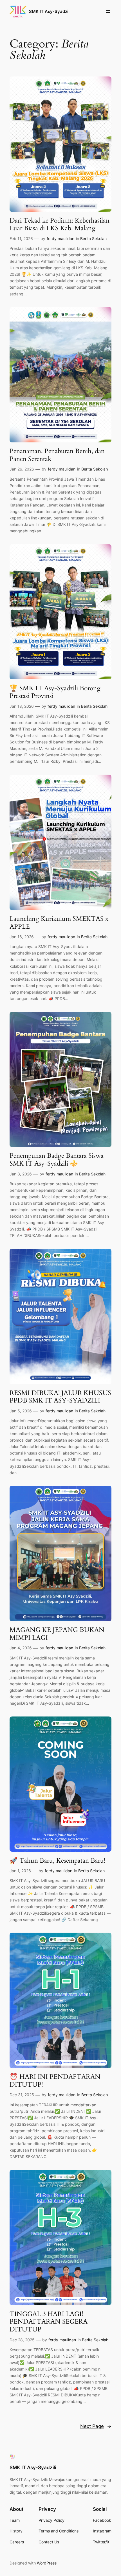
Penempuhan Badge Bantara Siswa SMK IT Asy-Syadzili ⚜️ (57, 1160)
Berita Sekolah (93, 238)
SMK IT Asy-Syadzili (50, 12)
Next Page (96, 2426)
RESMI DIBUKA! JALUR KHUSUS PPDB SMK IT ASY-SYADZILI (60, 1397)
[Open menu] (108, 12)
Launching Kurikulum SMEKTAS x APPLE (59, 923)
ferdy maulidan (60, 238)
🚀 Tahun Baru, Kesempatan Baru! (57, 1861)
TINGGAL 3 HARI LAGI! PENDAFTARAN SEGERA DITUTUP (49, 2322)
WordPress (47, 2563)
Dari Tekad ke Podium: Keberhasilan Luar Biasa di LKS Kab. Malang (60, 224)
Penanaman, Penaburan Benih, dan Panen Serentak (57, 455)
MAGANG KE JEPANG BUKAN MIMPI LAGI (57, 1634)
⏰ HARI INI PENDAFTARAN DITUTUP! (55, 2081)
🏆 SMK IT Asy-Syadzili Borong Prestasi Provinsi (55, 692)
